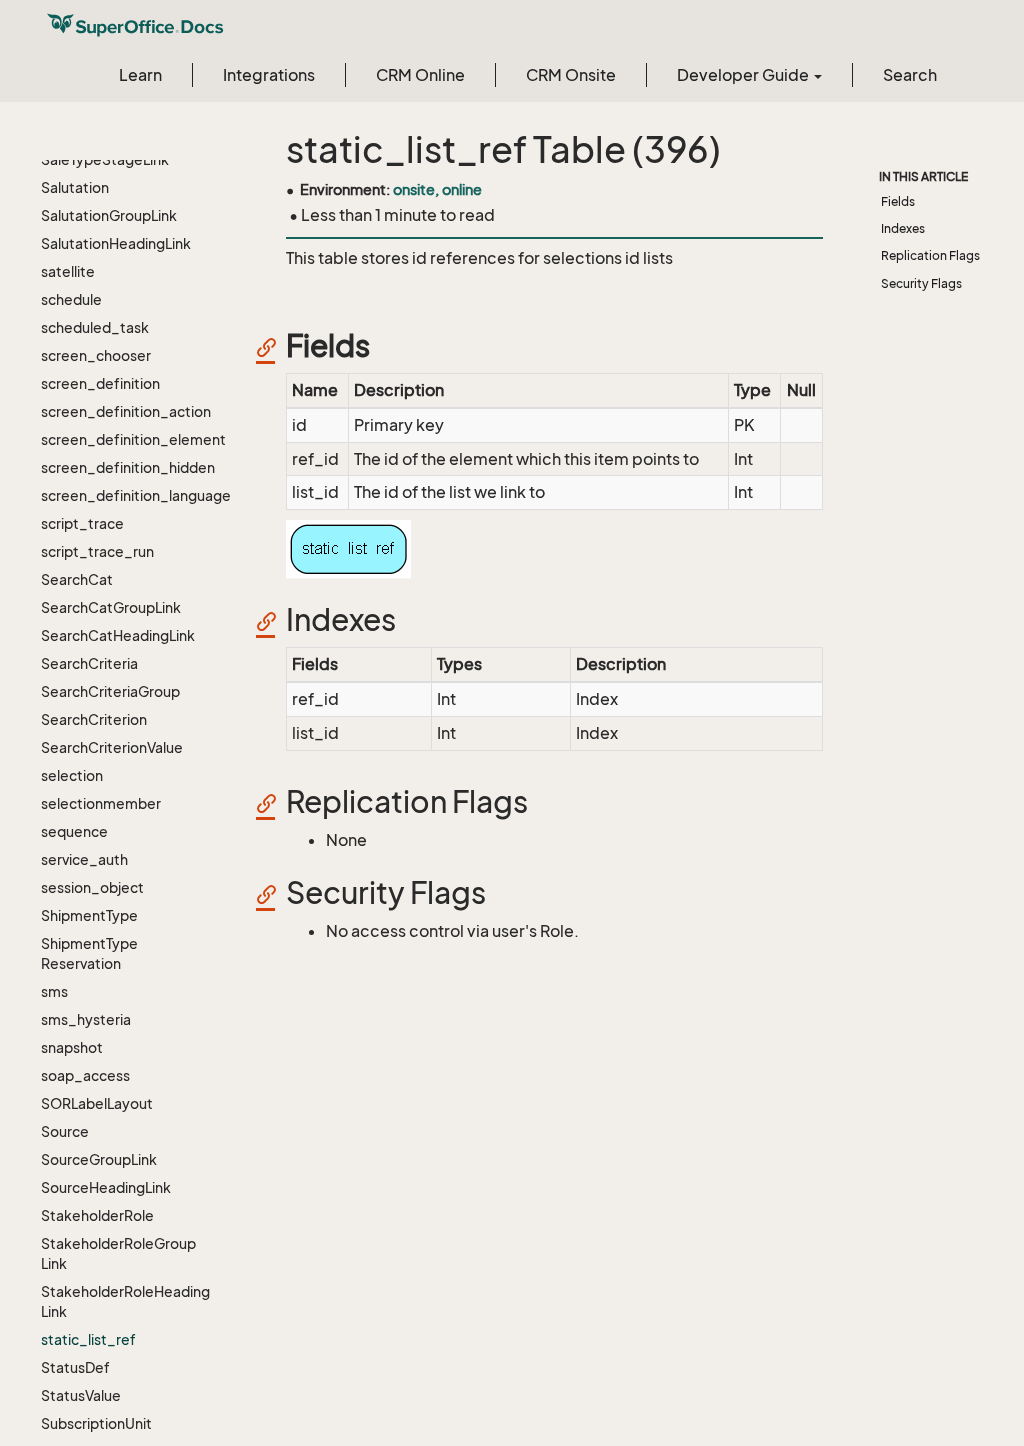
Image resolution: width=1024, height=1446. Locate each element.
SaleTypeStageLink (105, 159)
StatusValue (81, 1395)
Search (910, 75)
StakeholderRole (97, 1215)
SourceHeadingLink (106, 1187)
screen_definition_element (125, 439)
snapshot (72, 1047)
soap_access (85, 1075)
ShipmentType (89, 915)
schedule (71, 299)
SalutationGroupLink (109, 215)
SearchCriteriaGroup (110, 691)
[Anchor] (273, 346)
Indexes (903, 228)
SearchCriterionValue (112, 747)
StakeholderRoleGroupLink (118, 1253)
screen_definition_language (125, 495)
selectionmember (101, 803)
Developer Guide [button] (744, 75)
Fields (898, 201)
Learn (140, 75)
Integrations (269, 75)
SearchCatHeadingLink (118, 635)
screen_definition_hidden (125, 467)
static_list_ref (88, 1339)
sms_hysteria (86, 1019)
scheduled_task (95, 327)
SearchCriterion (94, 719)
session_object (92, 887)
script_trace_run (97, 551)
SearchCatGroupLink (111, 607)
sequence (74, 831)
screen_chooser (96, 355)
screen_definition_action (125, 411)
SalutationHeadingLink (116, 243)
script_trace (82, 523)
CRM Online (420, 75)
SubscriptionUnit (96, 1423)
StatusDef (75, 1367)
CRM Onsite (571, 75)
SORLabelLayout (97, 1103)
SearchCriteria (89, 663)
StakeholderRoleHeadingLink (125, 1301)
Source (65, 1131)
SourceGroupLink (99, 1159)
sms (54, 991)
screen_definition (100, 383)
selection (72, 775)
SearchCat (77, 579)
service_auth (84, 859)
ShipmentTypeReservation (89, 953)
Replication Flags (930, 255)
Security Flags (921, 283)
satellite (68, 271)
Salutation (75, 187)
